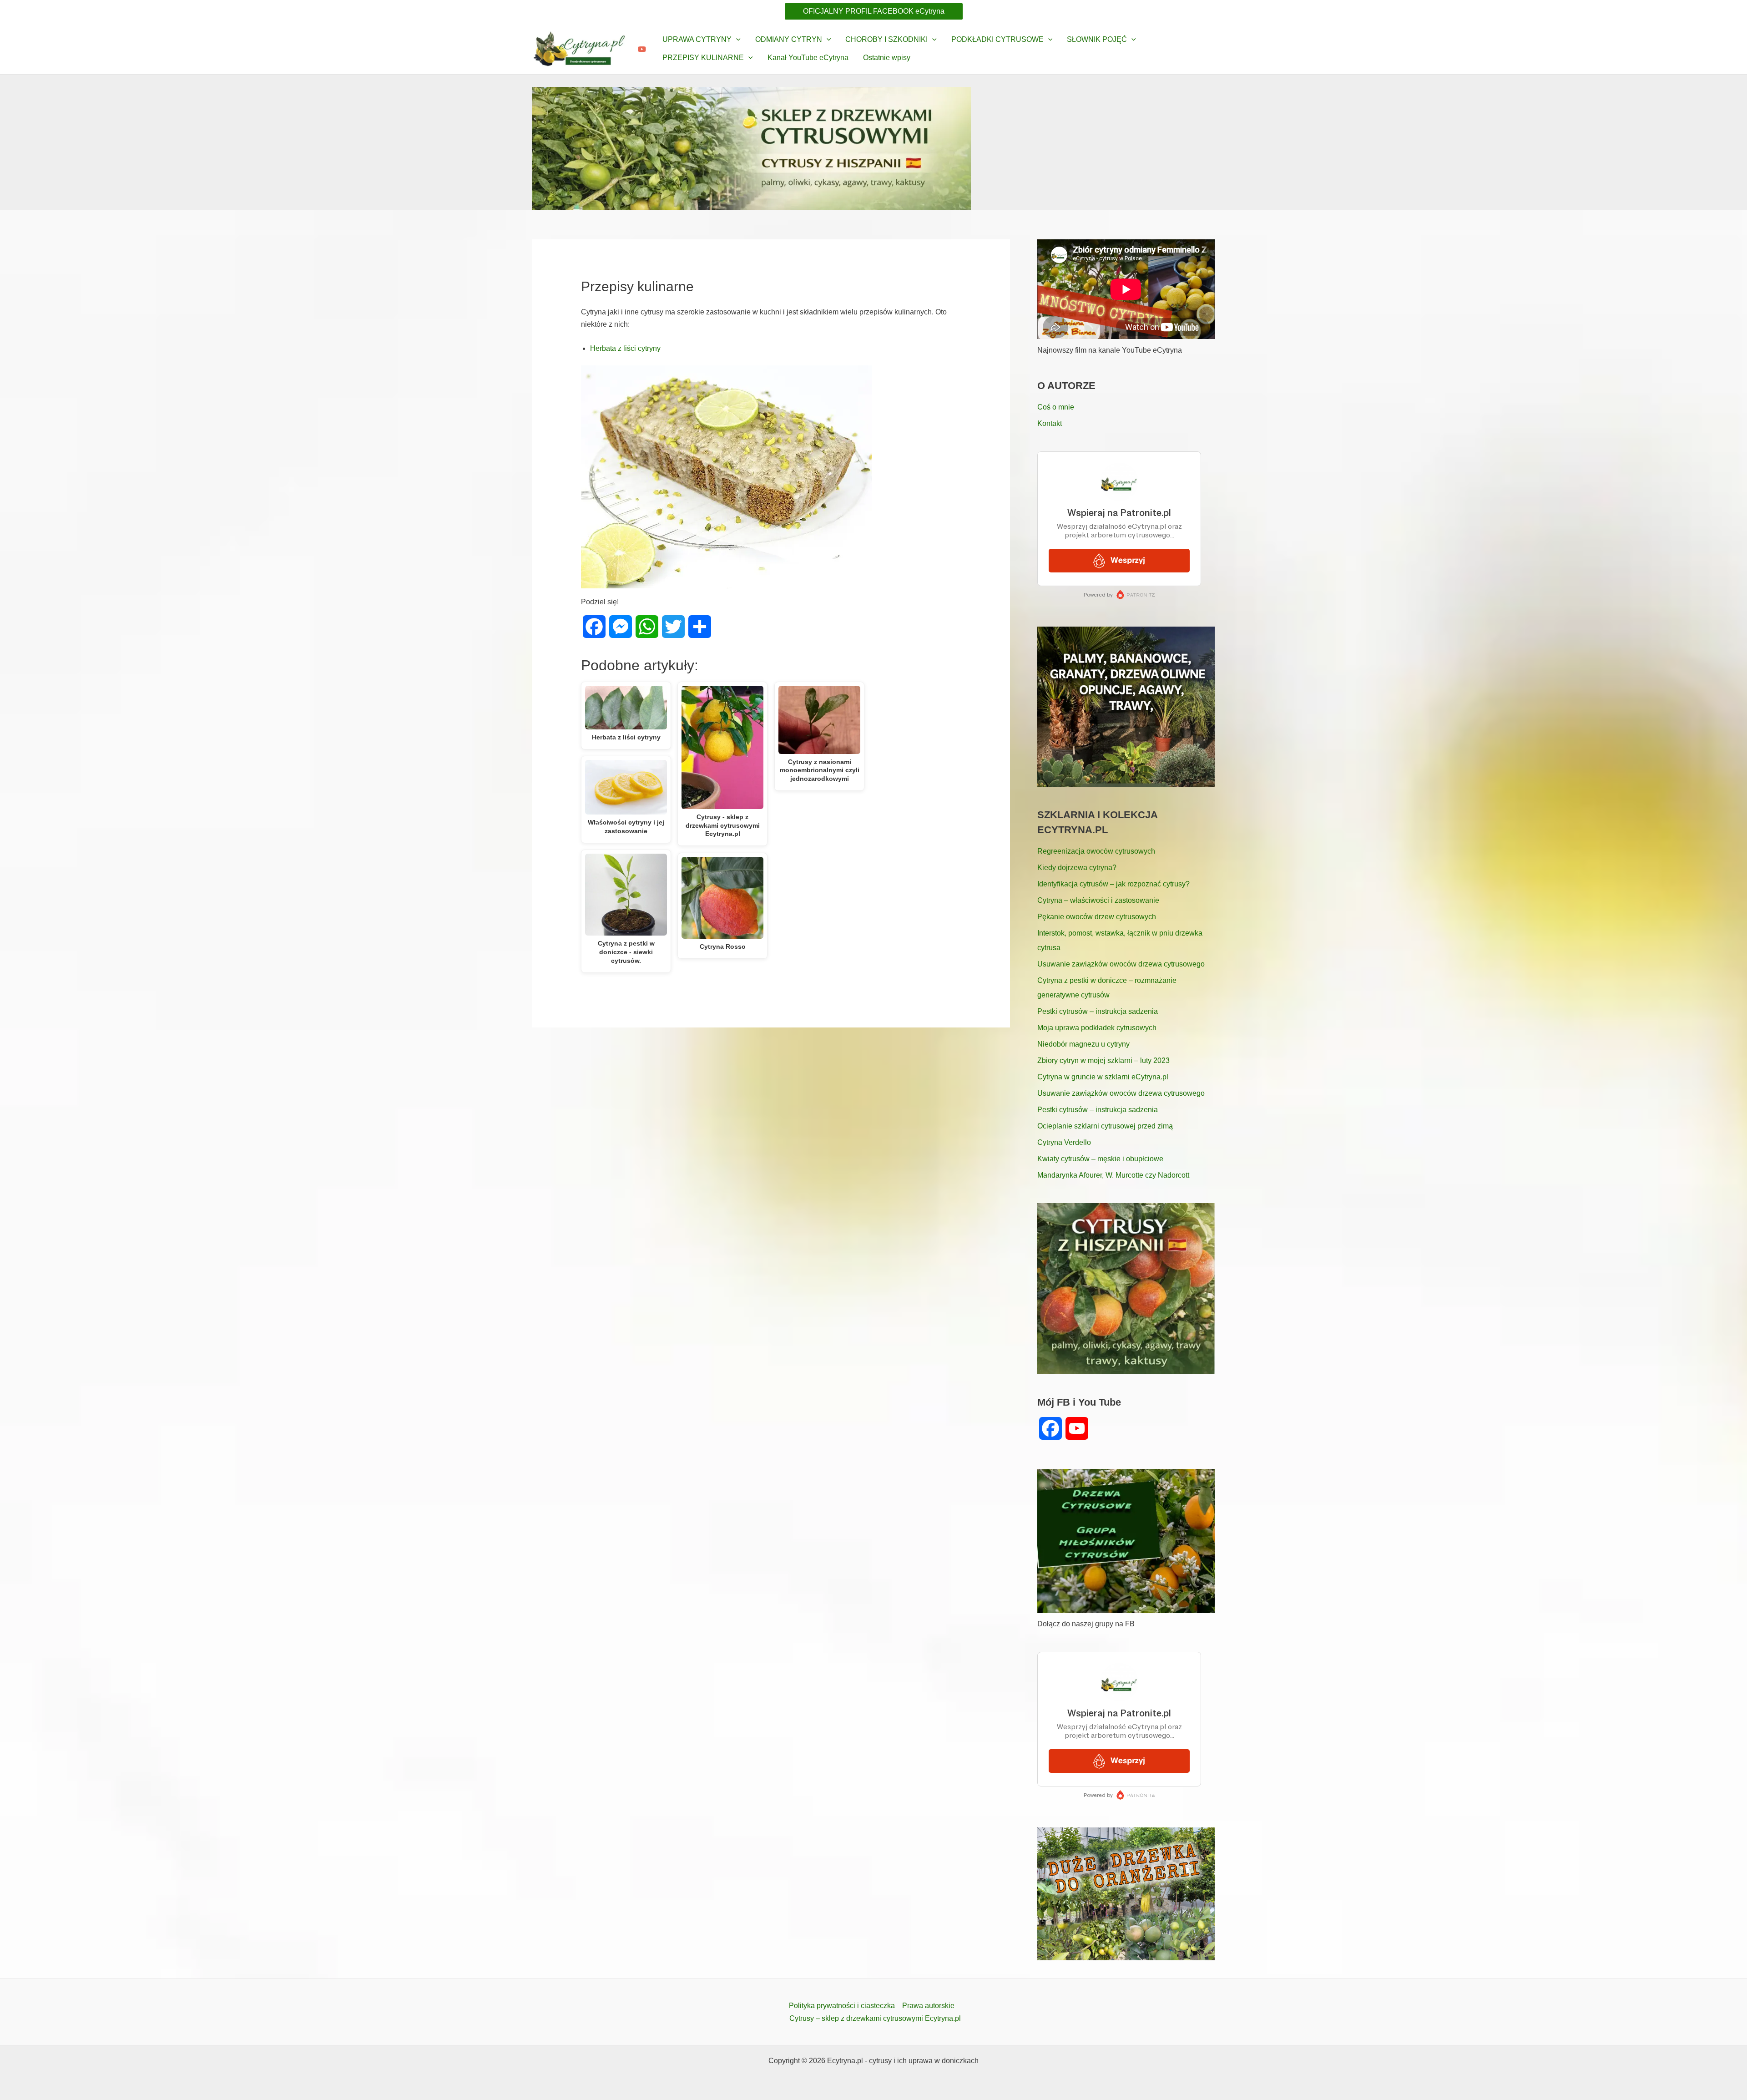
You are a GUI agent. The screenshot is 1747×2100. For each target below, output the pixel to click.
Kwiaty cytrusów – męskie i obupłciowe (1100, 1159)
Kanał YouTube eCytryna (808, 58)
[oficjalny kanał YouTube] (642, 49)
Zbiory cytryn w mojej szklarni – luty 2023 (1103, 1060)
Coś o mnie (1056, 407)
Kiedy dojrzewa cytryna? (1077, 868)
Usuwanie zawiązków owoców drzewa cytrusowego (1121, 964)
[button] (874, 11)
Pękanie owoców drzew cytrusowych (1097, 917)
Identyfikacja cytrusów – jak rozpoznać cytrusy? (1113, 884)
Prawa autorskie (928, 2006)
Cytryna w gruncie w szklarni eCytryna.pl (1103, 1077)
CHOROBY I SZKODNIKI (886, 39)
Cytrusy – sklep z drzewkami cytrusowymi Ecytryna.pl (875, 2018)
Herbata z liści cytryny (625, 348)
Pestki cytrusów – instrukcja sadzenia (1098, 1011)
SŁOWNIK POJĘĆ (1097, 39)
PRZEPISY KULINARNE (703, 58)
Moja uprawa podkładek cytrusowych (1097, 1028)
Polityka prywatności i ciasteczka (842, 2006)
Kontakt (1050, 423)
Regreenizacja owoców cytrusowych (1096, 851)
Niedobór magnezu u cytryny (1083, 1044)
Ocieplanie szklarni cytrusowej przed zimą (1105, 1126)
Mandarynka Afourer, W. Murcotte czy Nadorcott (1113, 1175)
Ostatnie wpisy (887, 58)
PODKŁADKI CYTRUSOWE (997, 39)
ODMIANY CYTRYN (789, 39)
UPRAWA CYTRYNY (697, 39)
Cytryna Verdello (1064, 1142)
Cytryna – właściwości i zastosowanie (1098, 900)
